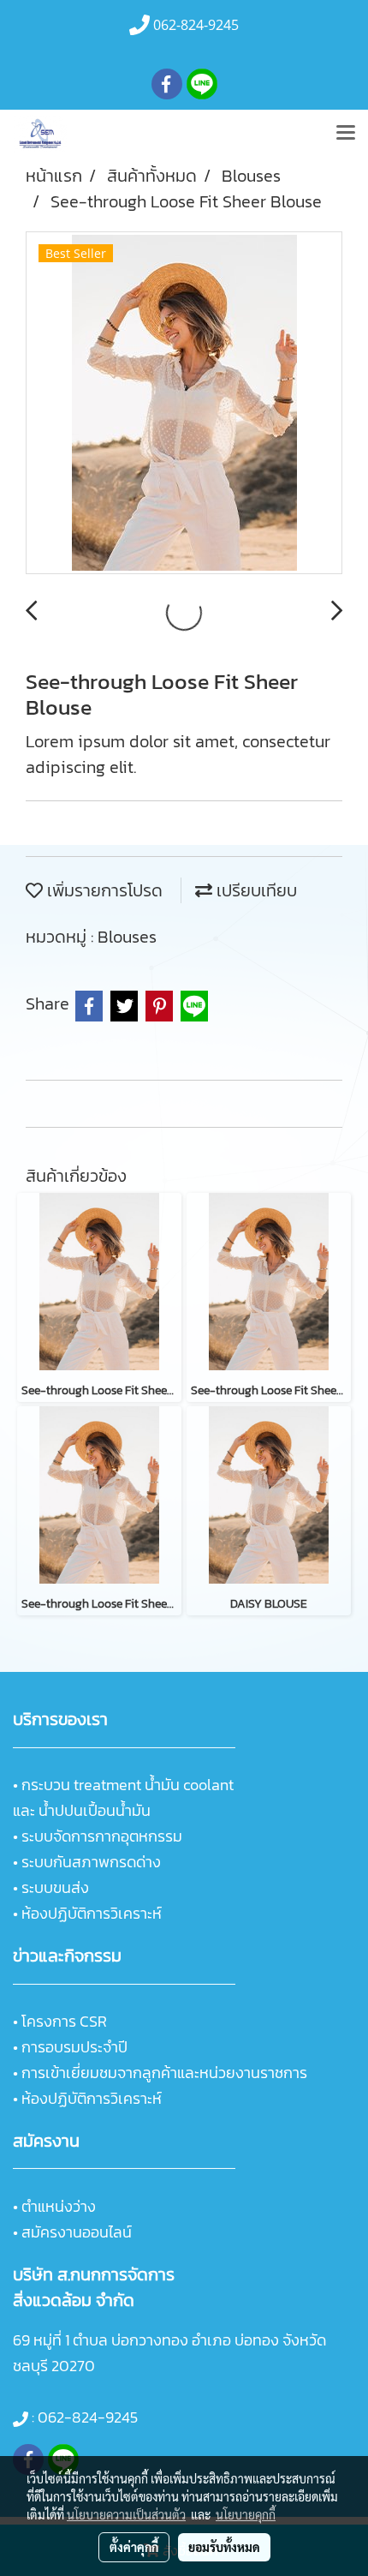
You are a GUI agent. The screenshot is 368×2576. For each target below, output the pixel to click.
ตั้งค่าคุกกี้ (134, 2547)
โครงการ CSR (64, 2021)
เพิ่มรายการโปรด (103, 890)
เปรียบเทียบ (255, 890)
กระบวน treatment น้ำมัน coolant (128, 1785)
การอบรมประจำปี (74, 2047)
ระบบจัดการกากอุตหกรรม (102, 1836)
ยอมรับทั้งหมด (224, 2547)
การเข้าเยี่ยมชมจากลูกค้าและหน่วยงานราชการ (164, 2073)
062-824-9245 (88, 2417)
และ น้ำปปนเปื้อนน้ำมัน (82, 1810)
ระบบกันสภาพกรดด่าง (91, 1862)
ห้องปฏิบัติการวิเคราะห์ (92, 1913)
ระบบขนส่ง (55, 1887)
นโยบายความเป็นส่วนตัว (126, 2514)
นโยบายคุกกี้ (246, 2514)
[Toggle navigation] (346, 134)
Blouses (127, 937)
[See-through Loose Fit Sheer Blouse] (184, 404)
